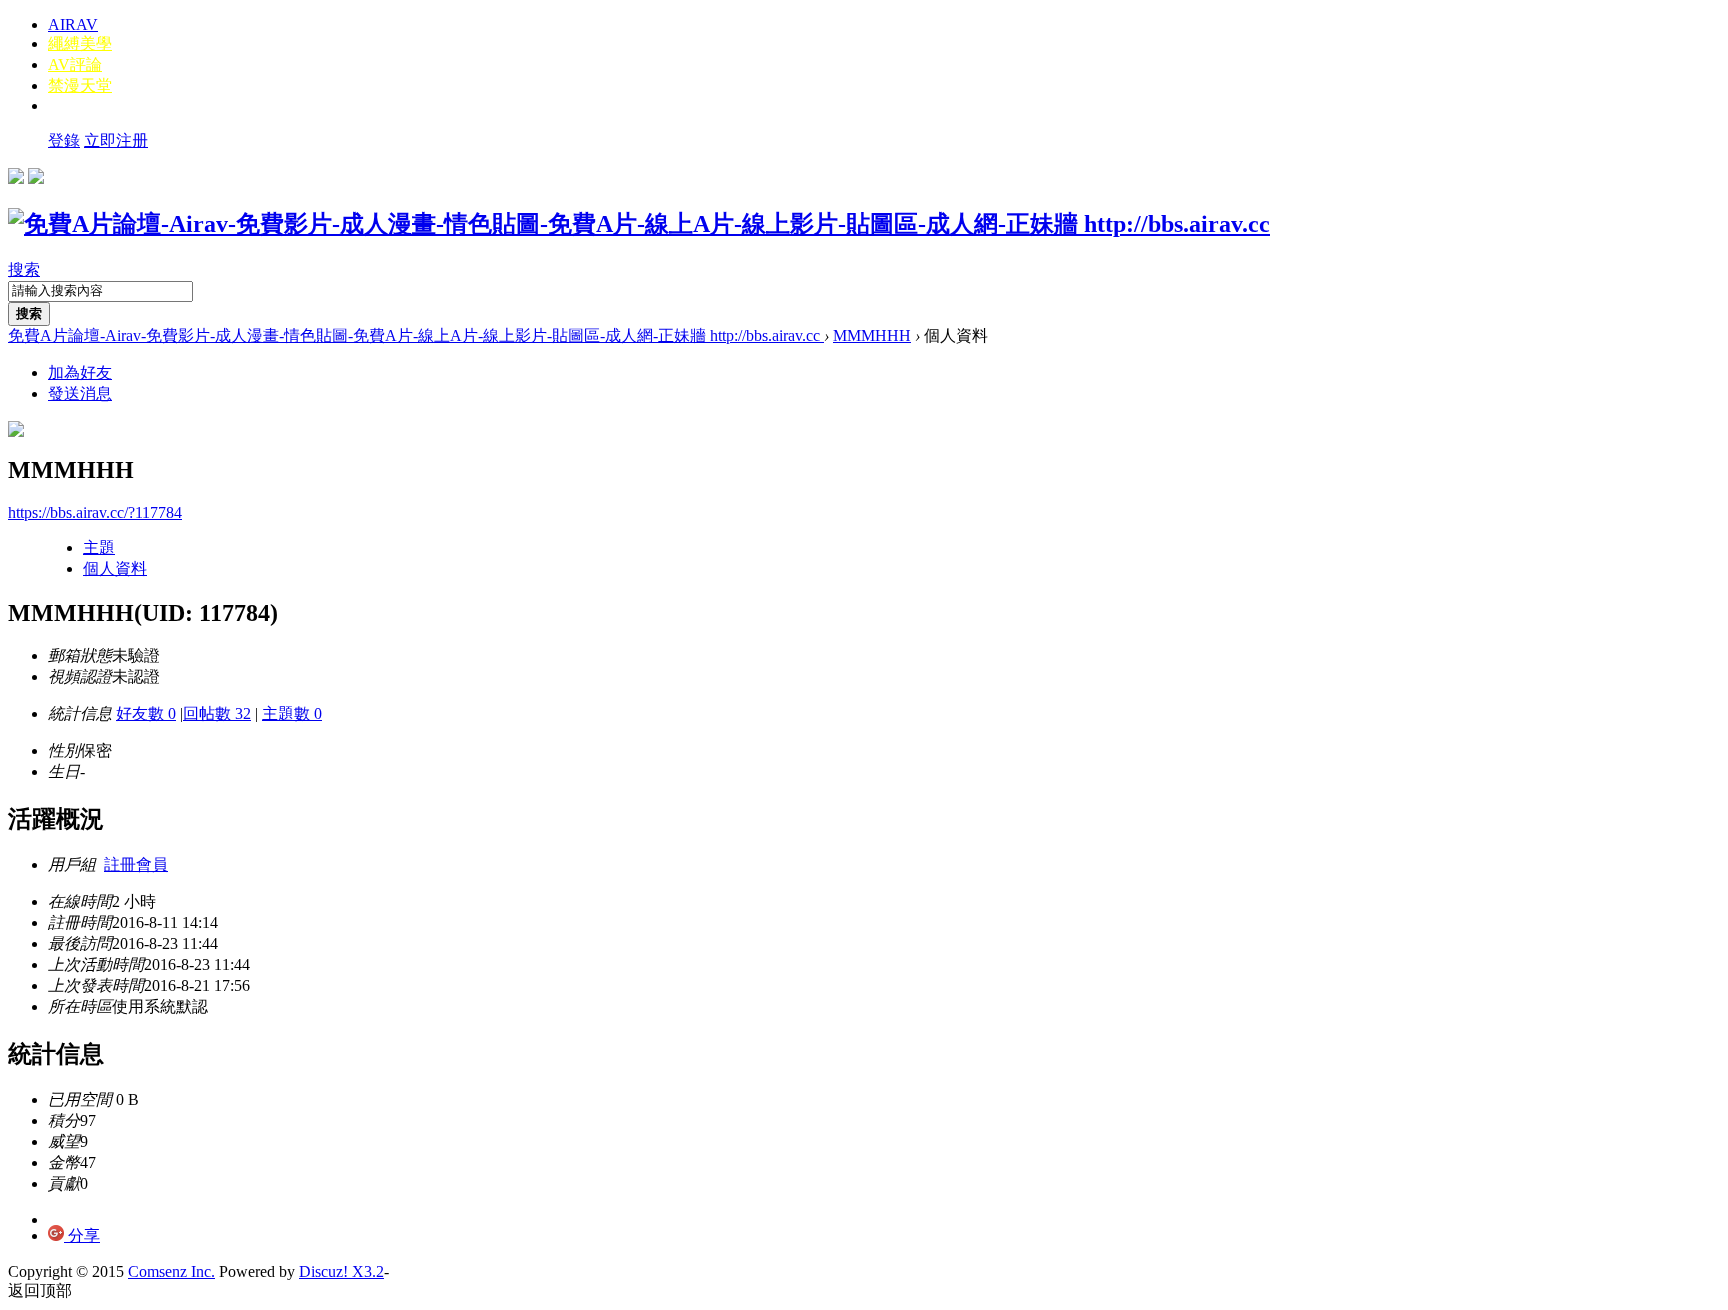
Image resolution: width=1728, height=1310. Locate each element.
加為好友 (80, 372)
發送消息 (80, 393)
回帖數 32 (217, 713)
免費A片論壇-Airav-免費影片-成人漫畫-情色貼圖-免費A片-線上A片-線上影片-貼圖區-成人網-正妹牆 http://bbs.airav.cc (416, 335)
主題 (99, 547)
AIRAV (73, 24)
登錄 (64, 140)
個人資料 (115, 568)
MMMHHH (872, 335)
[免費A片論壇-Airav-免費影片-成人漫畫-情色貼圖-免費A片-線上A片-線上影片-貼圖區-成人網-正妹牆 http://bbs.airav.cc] (639, 224)
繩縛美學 (80, 43)
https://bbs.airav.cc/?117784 (95, 512)
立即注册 (116, 140)
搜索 (24, 269)
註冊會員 (136, 864)
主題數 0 (292, 713)
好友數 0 (146, 713)
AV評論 (75, 64)
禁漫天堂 (80, 85)
